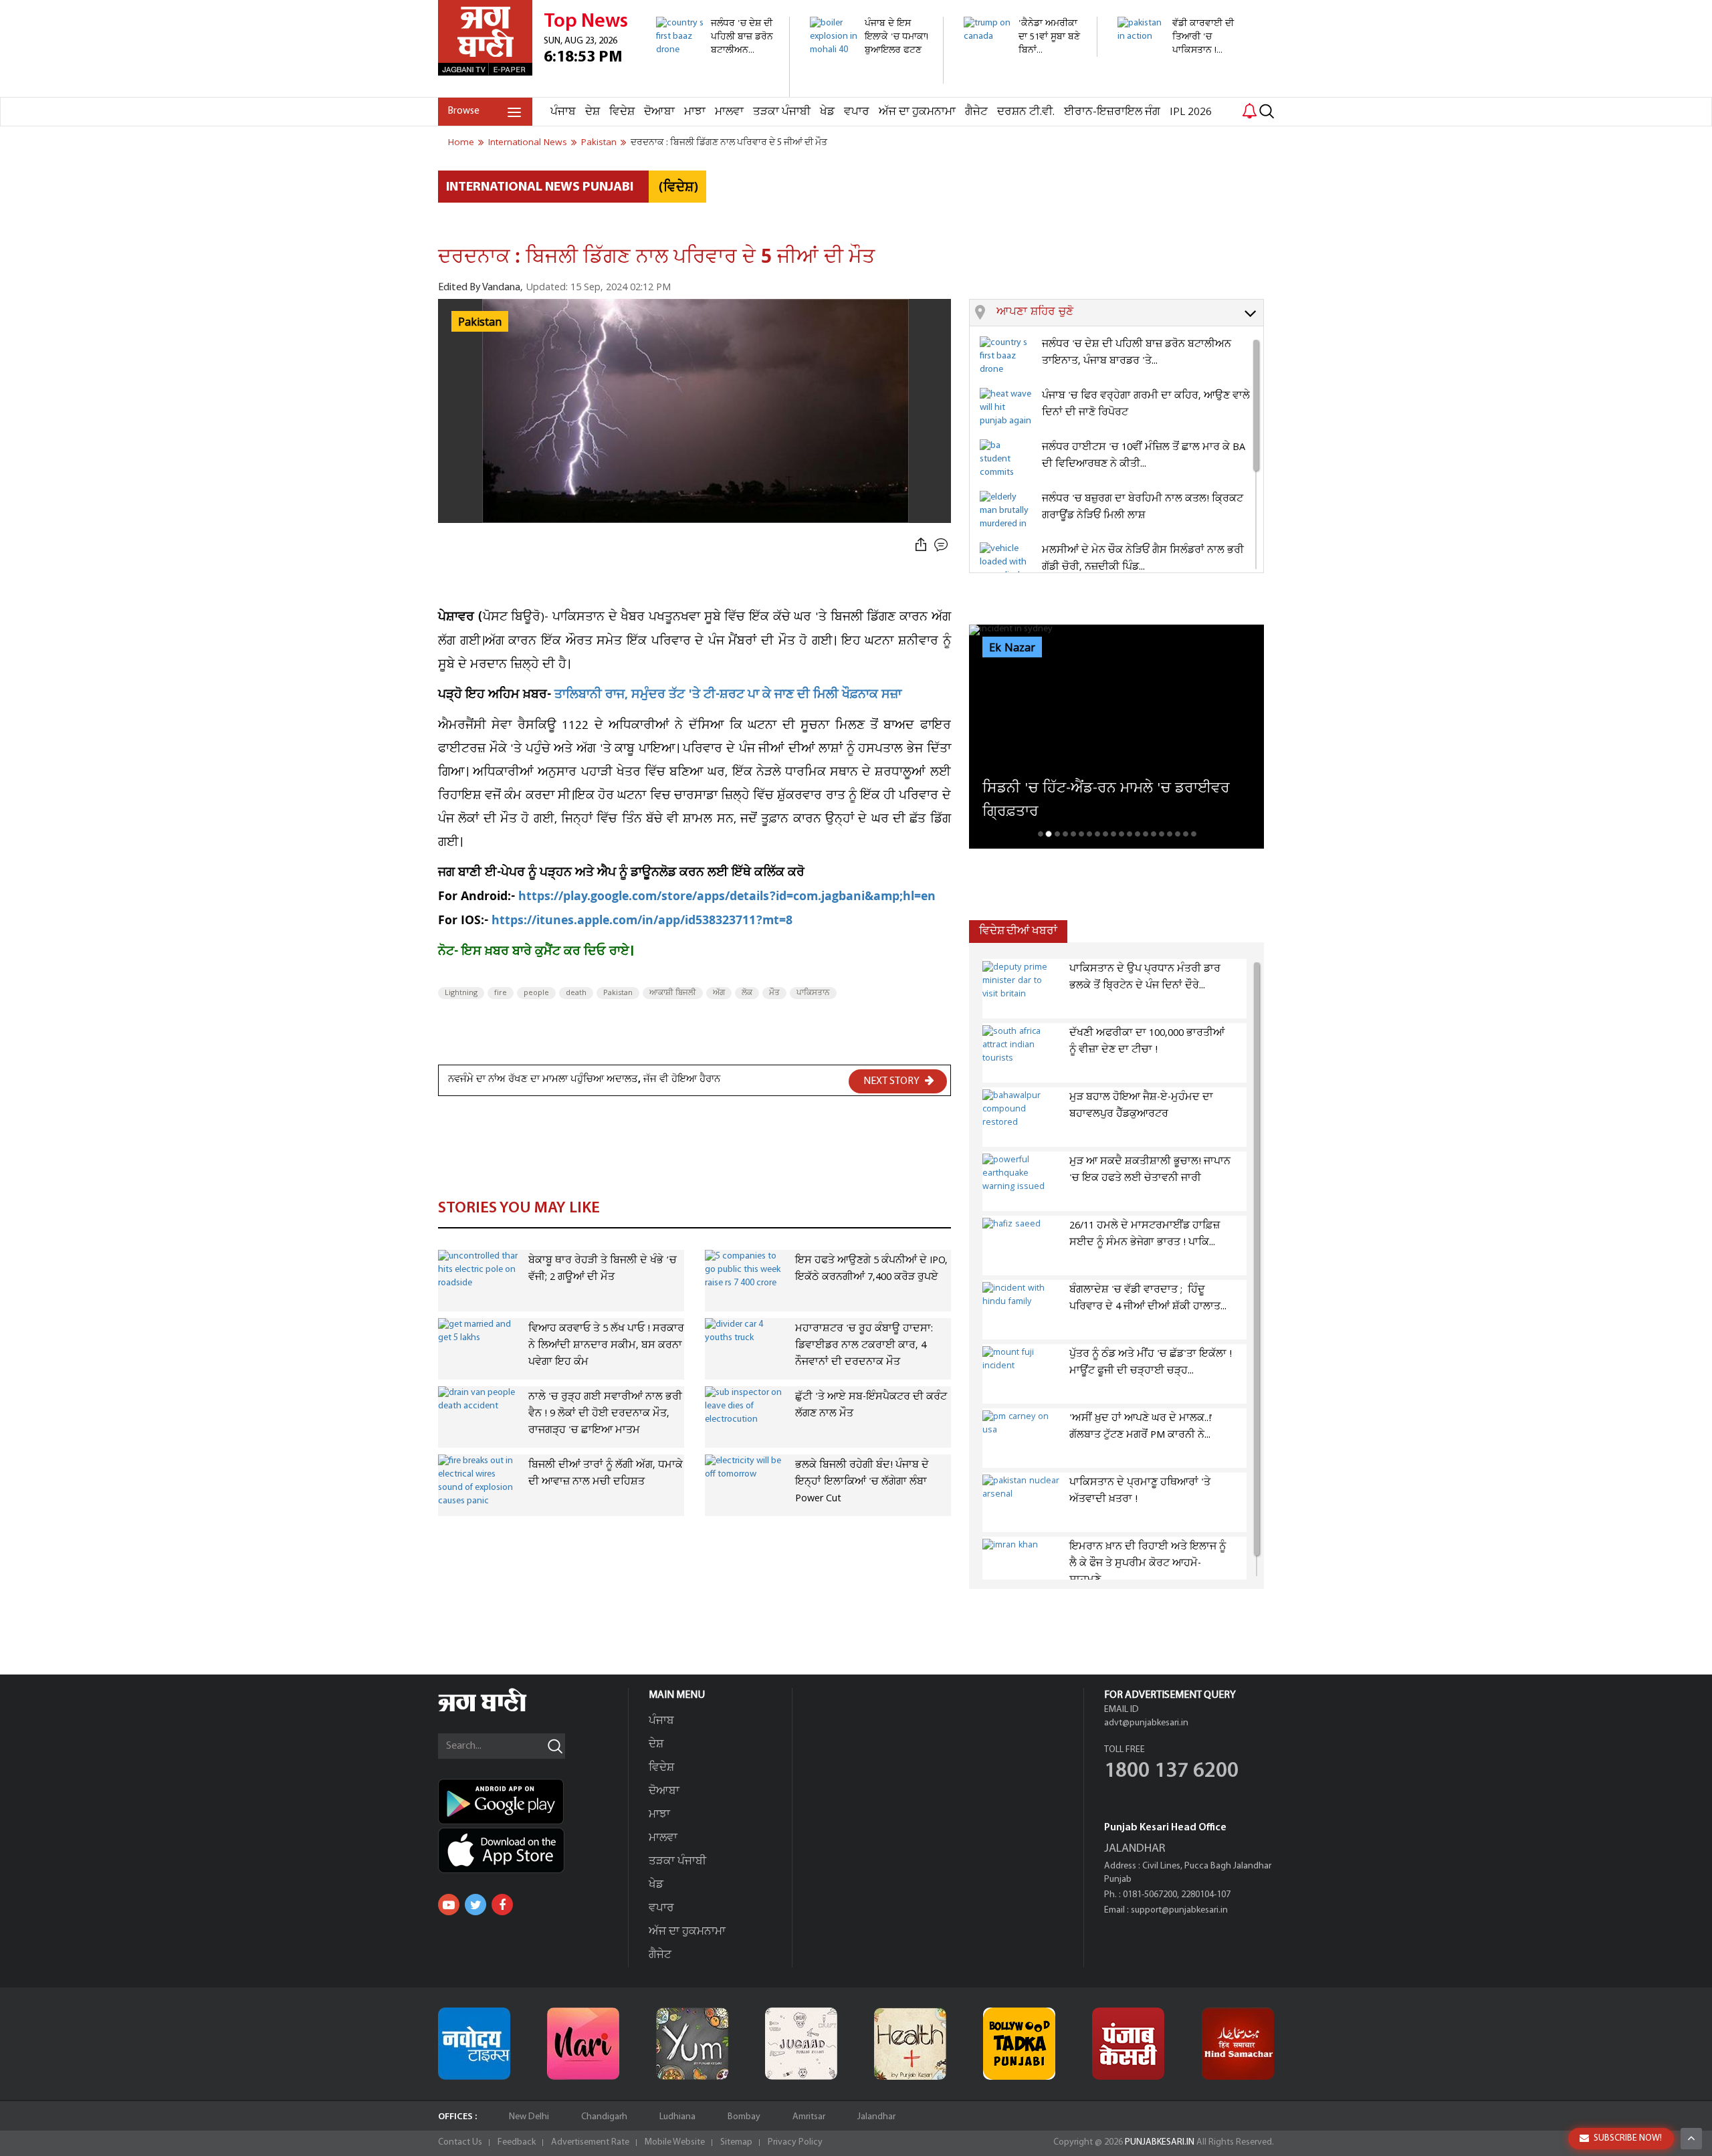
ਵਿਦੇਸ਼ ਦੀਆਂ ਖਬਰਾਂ (1018, 931)
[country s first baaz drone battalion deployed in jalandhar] (715, 90)
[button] (1130, 313)
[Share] (921, 545)
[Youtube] (449, 1905)
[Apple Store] (533, 1850)
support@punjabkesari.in (1179, 1910)
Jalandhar (876, 2117)
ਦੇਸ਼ (593, 112)
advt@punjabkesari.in (1146, 1723)
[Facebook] (502, 1905)
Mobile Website (675, 2142)
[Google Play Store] (533, 1802)
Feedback (517, 2142)
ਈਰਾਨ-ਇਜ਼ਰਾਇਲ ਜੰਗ (1112, 112)
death (576, 993)
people (536, 993)
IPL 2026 (1191, 112)
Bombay (744, 2117)
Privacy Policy (795, 2142)
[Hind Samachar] (1238, 2044)
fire (501, 993)
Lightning (461, 993)
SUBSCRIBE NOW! (1628, 2138)
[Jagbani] (501, 1710)
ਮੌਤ (774, 993)
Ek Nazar (1012, 648)
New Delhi (529, 2117)
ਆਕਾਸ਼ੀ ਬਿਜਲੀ (673, 993)
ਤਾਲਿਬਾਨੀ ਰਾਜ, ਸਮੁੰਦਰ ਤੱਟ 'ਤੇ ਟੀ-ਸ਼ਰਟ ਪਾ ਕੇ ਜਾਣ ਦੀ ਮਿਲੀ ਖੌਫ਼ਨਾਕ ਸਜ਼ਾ (726, 696)
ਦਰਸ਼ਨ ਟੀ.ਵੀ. (1026, 112)
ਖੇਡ (827, 112)
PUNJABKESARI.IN (1160, 2142)
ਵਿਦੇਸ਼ (622, 112)
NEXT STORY (892, 1081)
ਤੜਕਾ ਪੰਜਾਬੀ (782, 112)
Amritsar (809, 2117)
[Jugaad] (801, 2044)
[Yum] (692, 2044)
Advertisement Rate (590, 2142)
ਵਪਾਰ (857, 112)
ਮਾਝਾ (695, 112)
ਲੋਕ (747, 993)
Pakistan (618, 993)
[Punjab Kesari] (1128, 2044)
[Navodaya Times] (474, 2044)
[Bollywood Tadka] (1019, 2044)
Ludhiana (677, 2117)
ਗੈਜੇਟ (976, 112)
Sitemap (736, 2142)
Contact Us (460, 2142)
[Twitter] (475, 1905)
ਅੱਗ (719, 993)
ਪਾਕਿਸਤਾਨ (813, 993)
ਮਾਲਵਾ (729, 112)
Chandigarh (604, 2117)
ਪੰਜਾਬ (563, 112)
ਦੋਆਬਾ (659, 112)
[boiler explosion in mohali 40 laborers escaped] (869, 77)
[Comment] (942, 545)
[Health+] (910, 2044)
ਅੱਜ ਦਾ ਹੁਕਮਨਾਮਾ (917, 112)
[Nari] (583, 2044)
